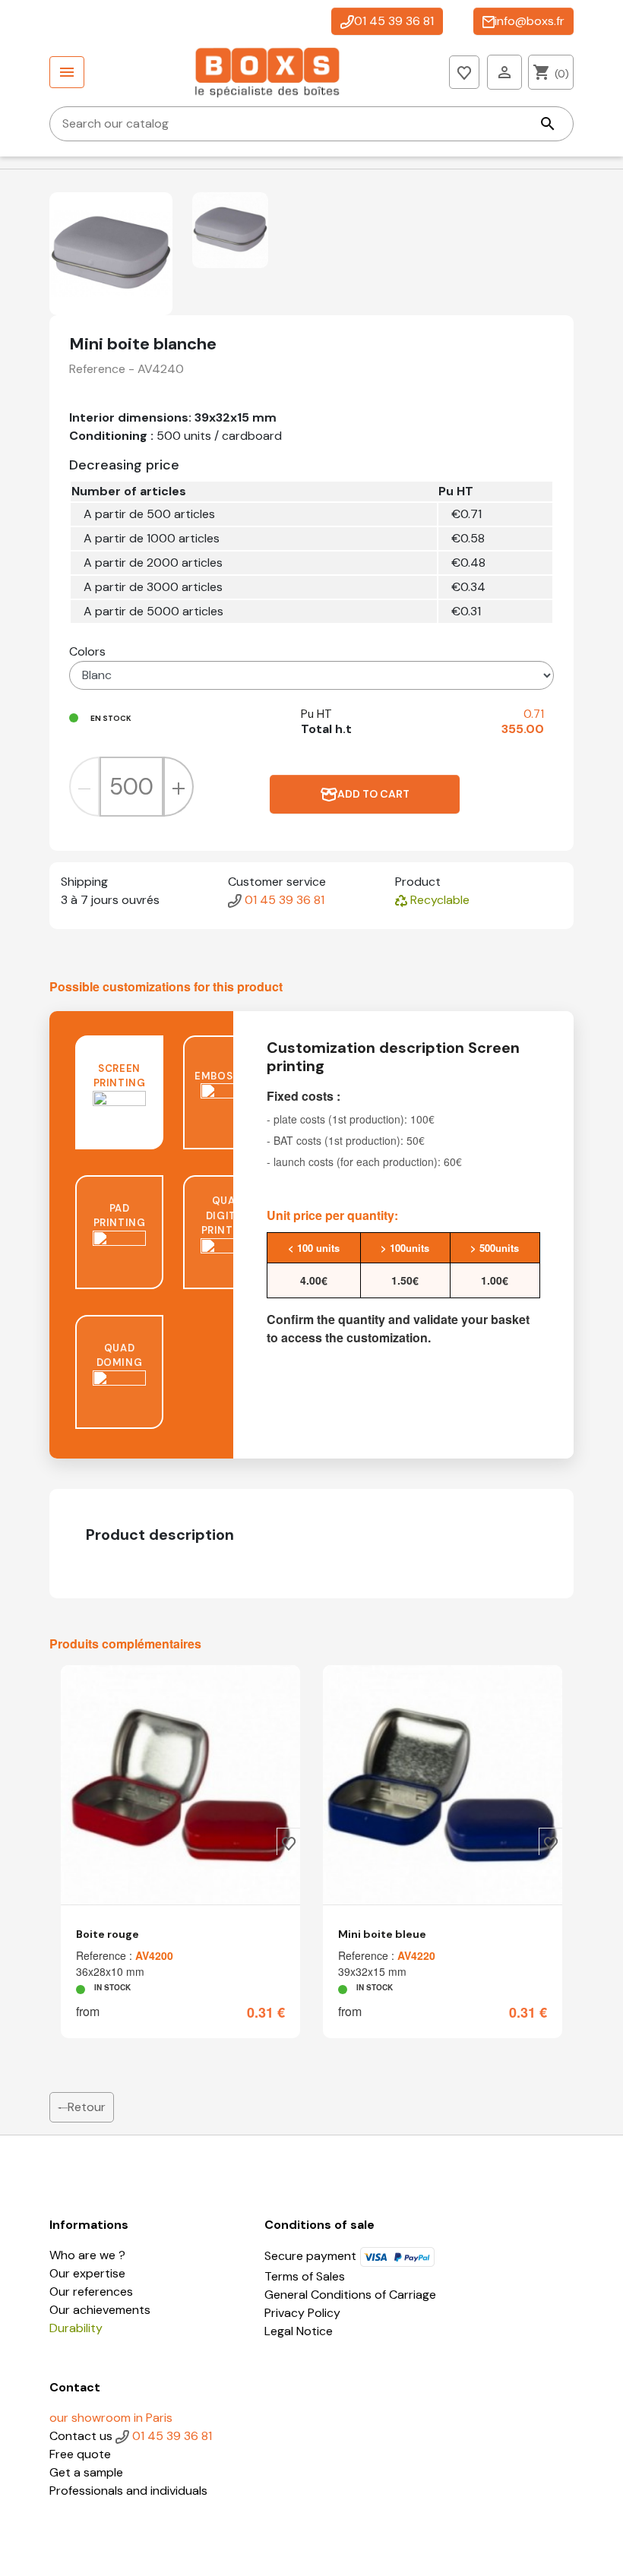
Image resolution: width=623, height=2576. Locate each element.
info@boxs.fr (530, 21)
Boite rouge (108, 1934)
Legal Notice (299, 2331)
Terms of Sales (305, 2276)
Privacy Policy (302, 2313)
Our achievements (100, 2310)
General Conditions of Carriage (350, 2295)
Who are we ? (87, 2255)
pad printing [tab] (120, 1216)
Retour (87, 2107)
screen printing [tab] (120, 1076)
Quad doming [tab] (120, 1356)
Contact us (82, 2436)
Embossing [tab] (227, 1076)
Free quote (80, 2454)
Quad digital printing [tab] (228, 1215)
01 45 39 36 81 (394, 21)
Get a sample (86, 2472)
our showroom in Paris (111, 2418)
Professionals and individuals (128, 2491)
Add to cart (373, 794)
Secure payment (312, 2256)
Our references (91, 2292)
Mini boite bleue (382, 1934)
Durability (76, 2328)
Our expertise (87, 2273)
